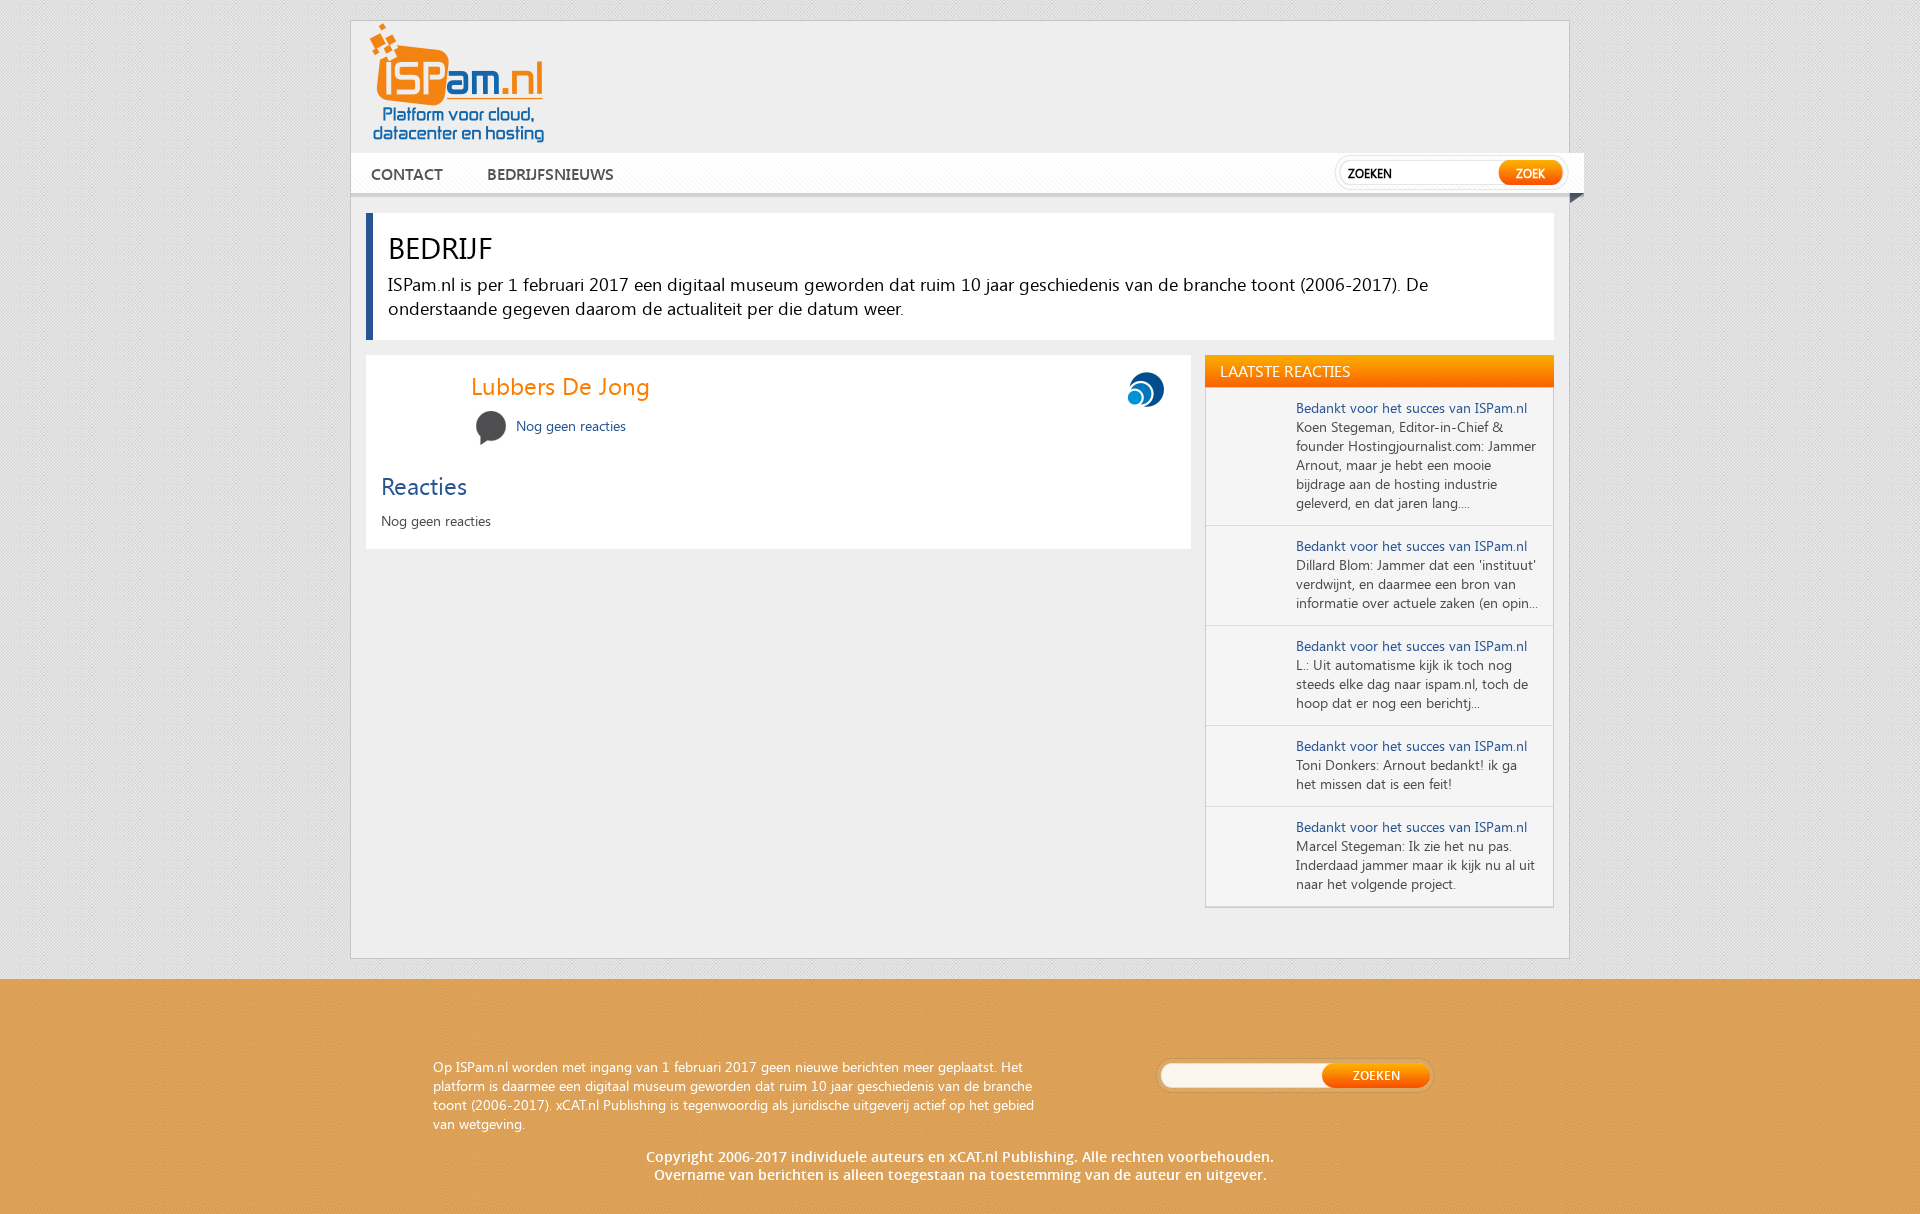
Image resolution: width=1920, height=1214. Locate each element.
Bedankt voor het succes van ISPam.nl (1411, 407)
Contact (407, 173)
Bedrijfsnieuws (550, 173)
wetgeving (490, 1123)
